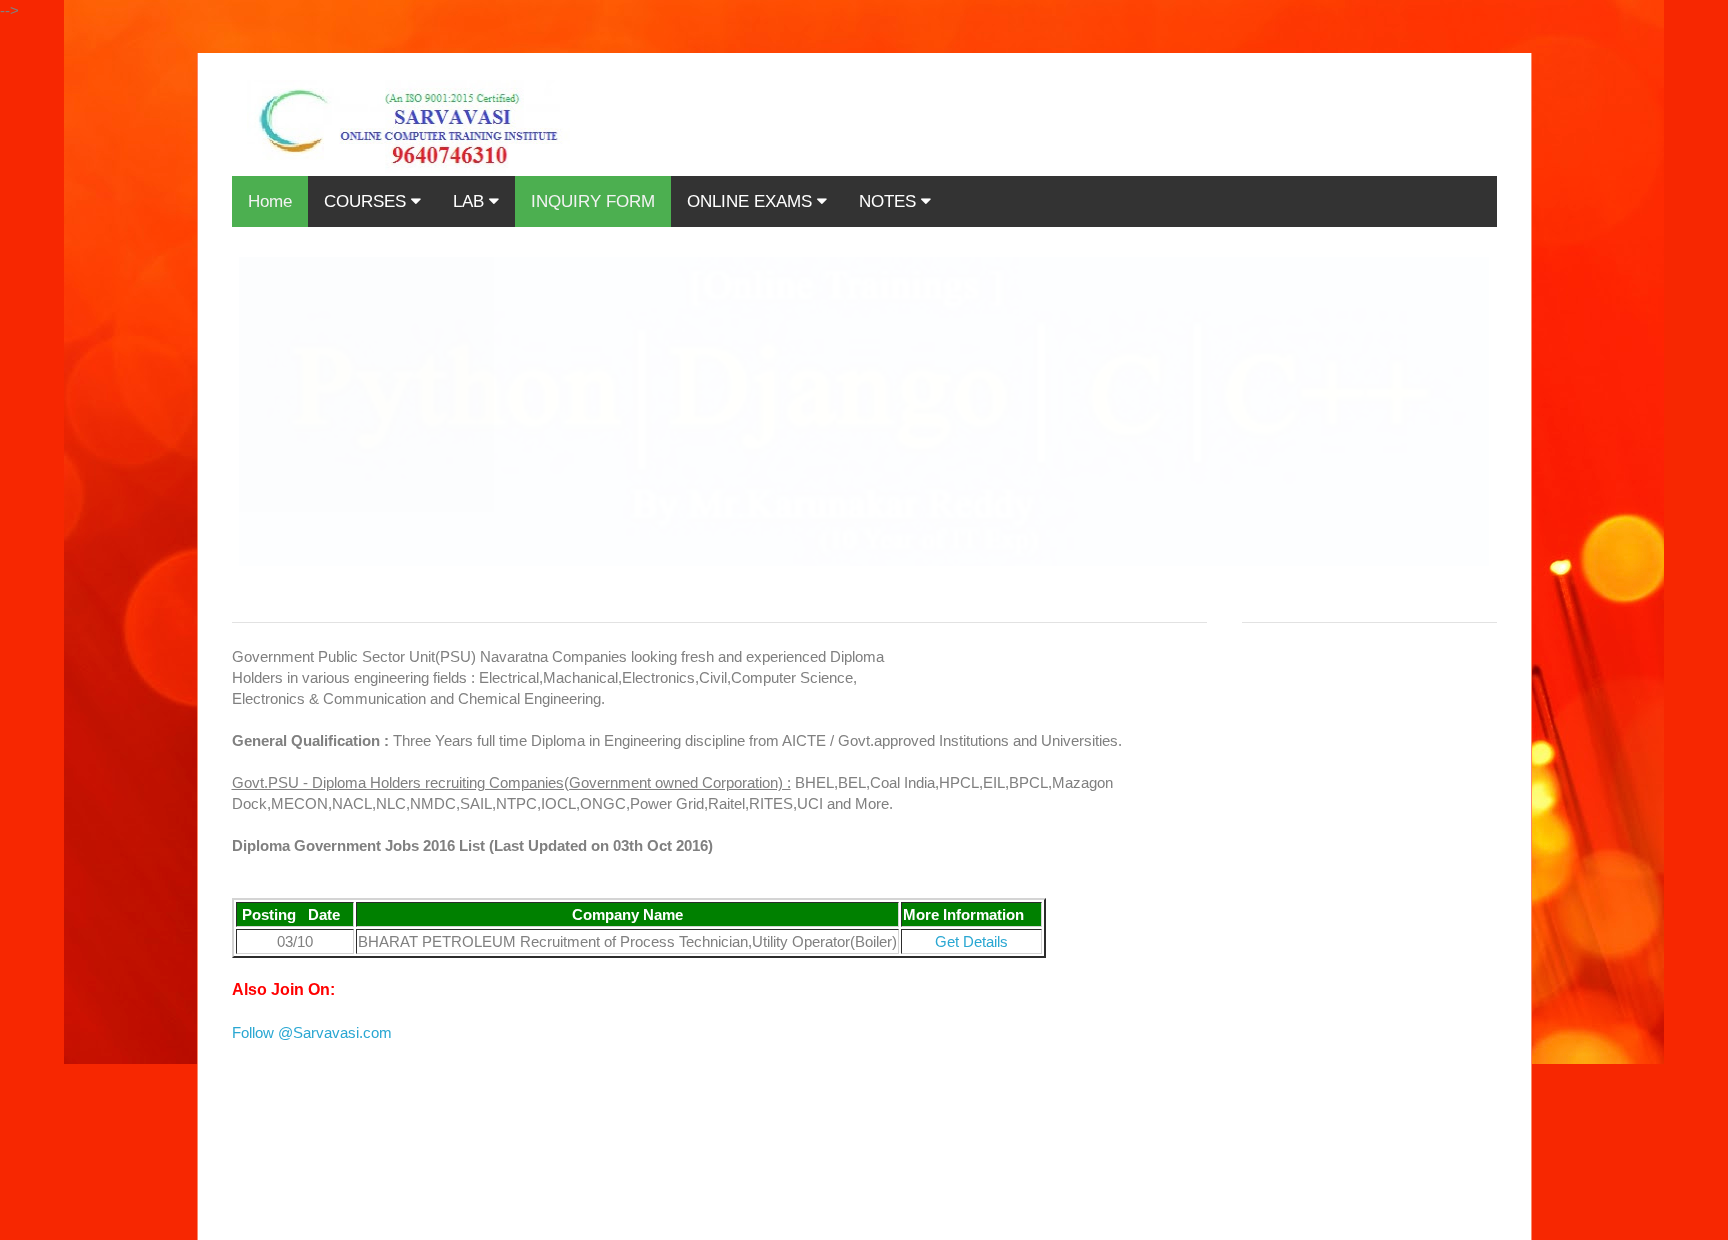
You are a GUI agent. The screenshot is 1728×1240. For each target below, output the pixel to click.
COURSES (367, 201)
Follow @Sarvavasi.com (312, 1032)
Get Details (971, 941)
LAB (471, 201)
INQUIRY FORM (593, 201)
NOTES (890, 201)
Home (270, 201)
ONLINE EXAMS (752, 201)
